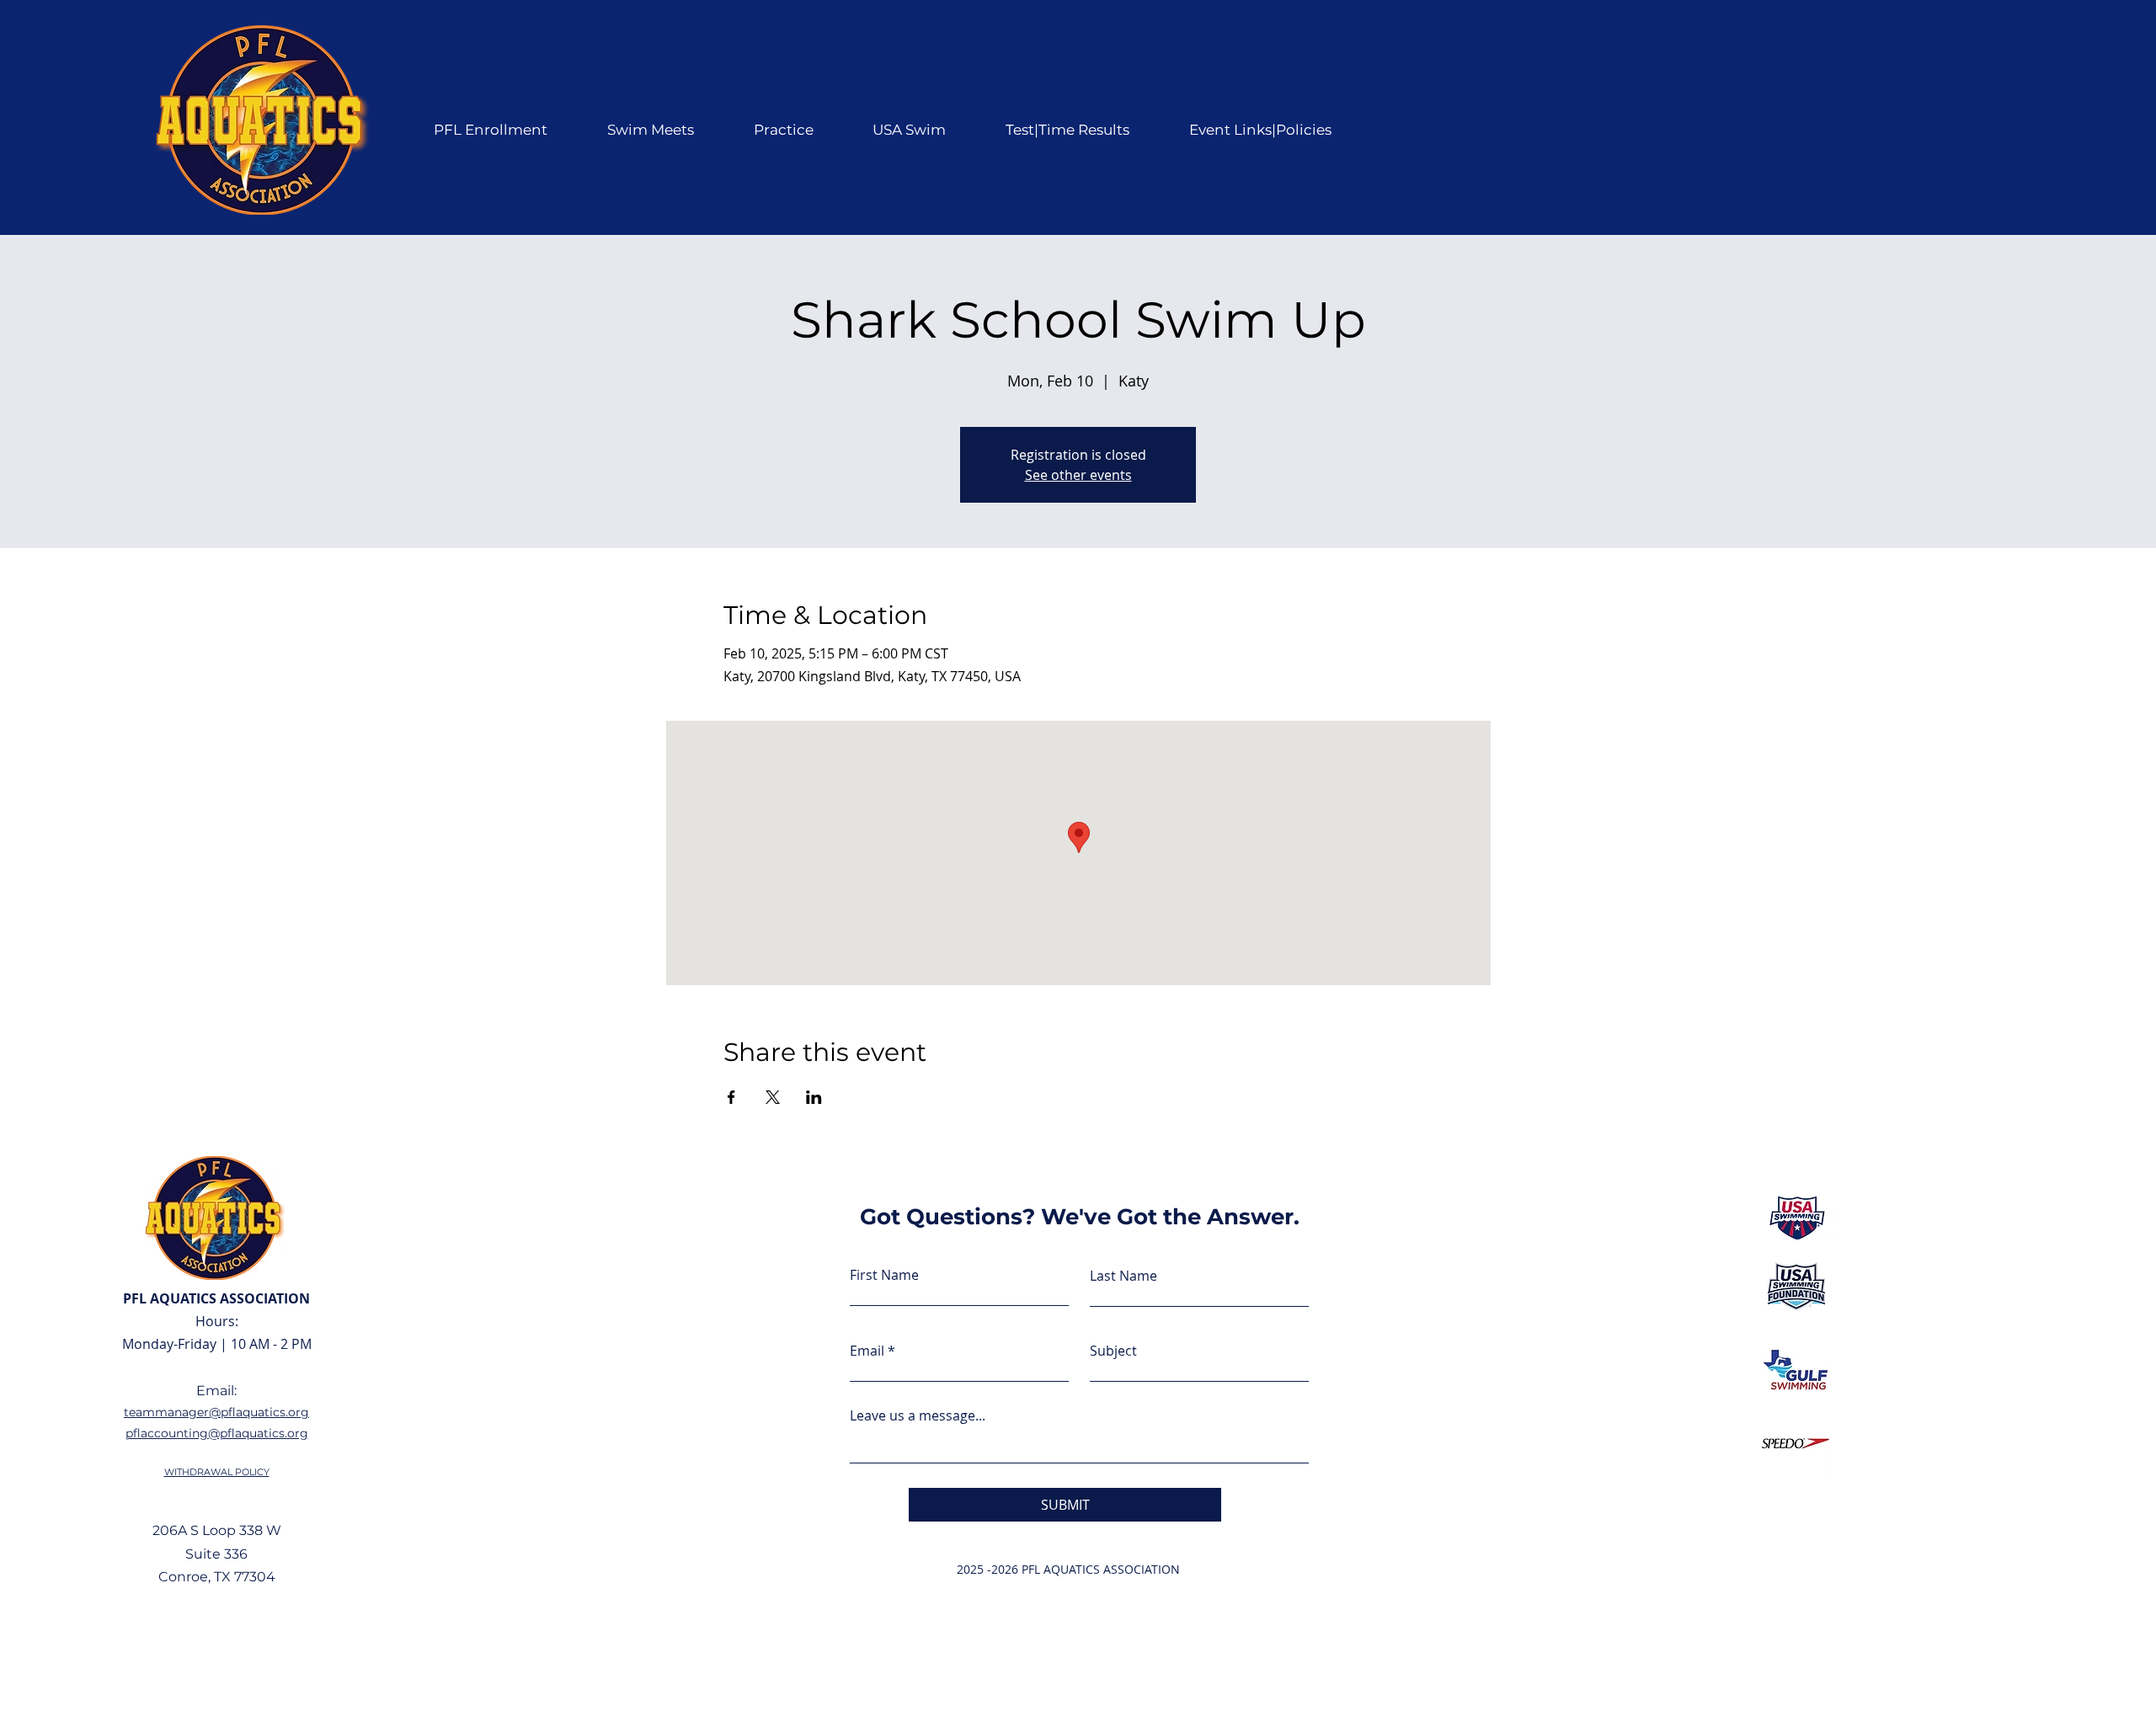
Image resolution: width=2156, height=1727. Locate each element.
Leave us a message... (918, 1415)
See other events (1078, 475)
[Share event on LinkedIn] (814, 1097)
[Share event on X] (773, 1097)
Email (867, 1351)
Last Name (1123, 1276)
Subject (1113, 1351)
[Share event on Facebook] (731, 1097)
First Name (884, 1275)
